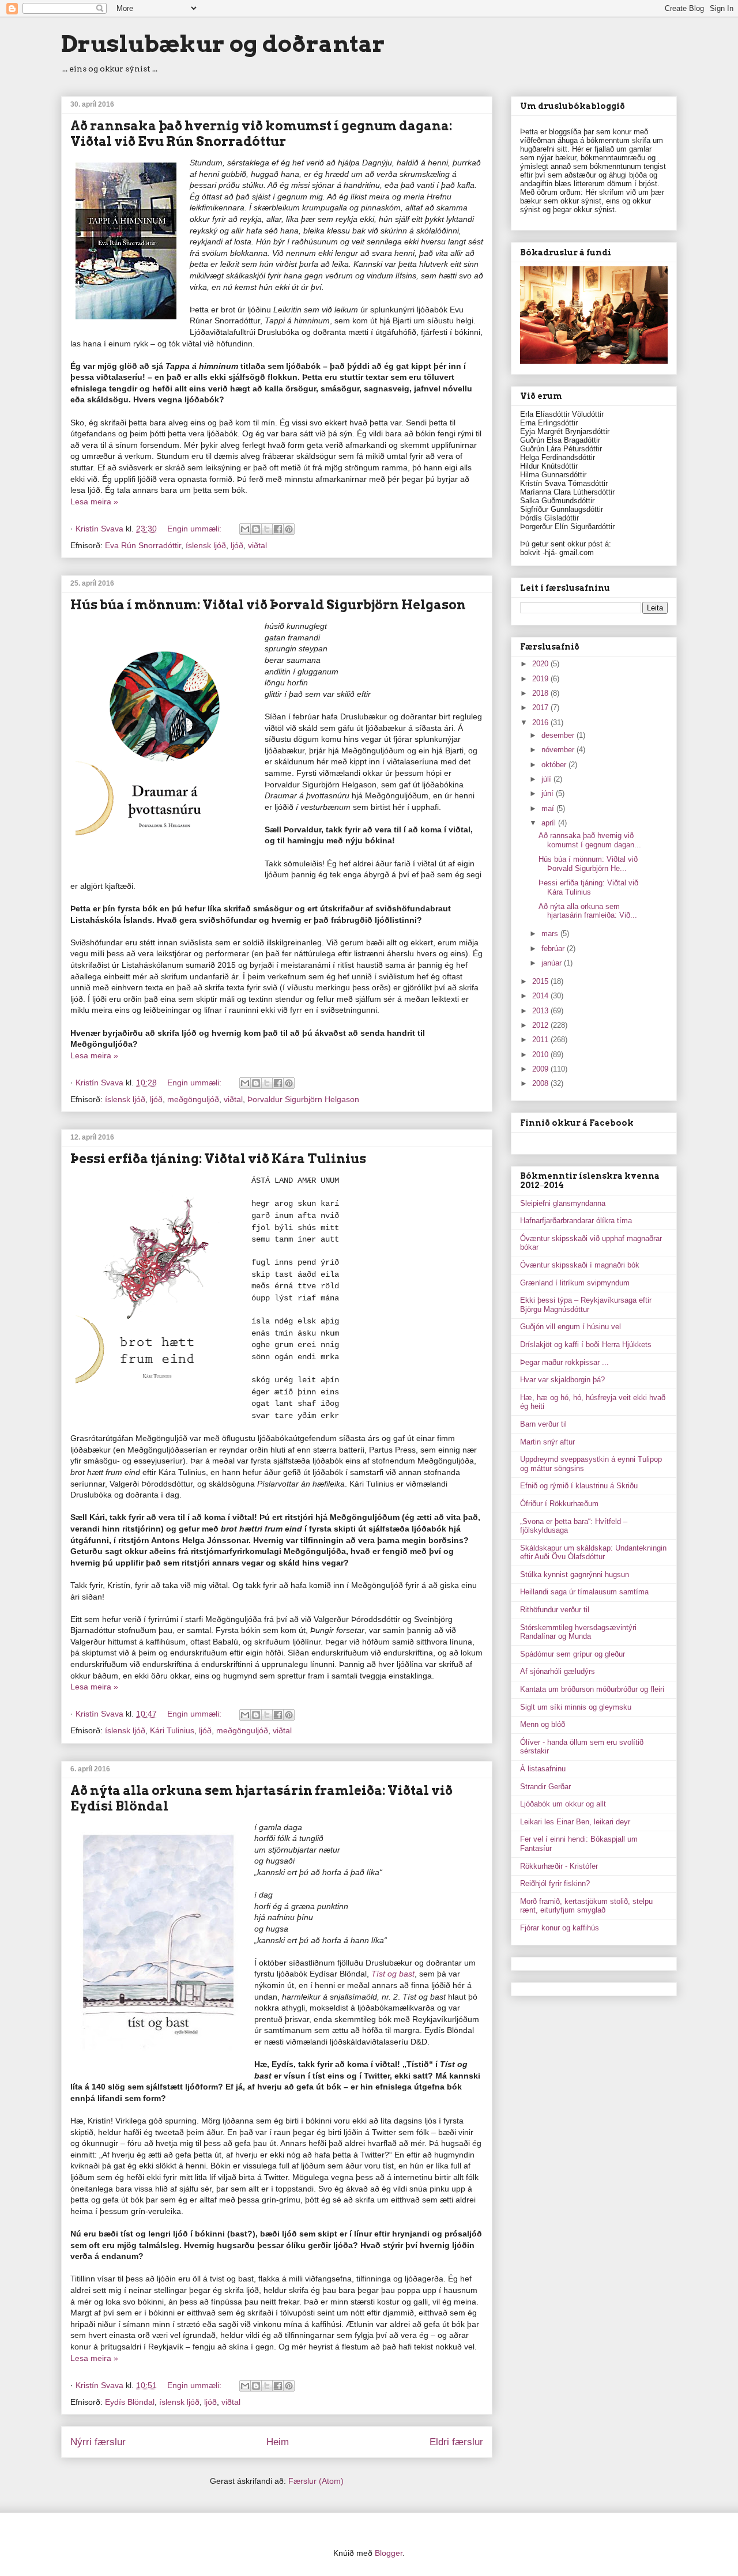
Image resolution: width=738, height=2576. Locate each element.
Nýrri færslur (98, 2442)
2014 (541, 996)
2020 (541, 664)
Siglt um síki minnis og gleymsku (576, 1707)
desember (559, 735)
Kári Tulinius (172, 1730)
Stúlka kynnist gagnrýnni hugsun (575, 1574)
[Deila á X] (267, 529)
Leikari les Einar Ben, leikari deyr (575, 1822)
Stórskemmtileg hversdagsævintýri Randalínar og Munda (578, 1632)
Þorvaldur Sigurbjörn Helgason (303, 1099)
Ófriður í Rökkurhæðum (559, 1504)
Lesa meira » (94, 501)
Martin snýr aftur (547, 1442)
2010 (541, 1055)
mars (551, 934)
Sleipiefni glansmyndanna (563, 1203)
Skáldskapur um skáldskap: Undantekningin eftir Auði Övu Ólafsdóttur (593, 1553)
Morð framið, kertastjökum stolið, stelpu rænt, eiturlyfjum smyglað (586, 1906)
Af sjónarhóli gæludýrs (558, 1671)
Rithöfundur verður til (555, 1610)
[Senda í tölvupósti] (245, 529)
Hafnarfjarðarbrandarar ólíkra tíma (576, 1221)
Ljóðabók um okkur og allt (563, 1804)
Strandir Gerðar (545, 1787)
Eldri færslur (456, 2442)
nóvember (559, 750)
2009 (541, 1069)
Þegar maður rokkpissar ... (564, 1362)
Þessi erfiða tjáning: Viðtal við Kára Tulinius (218, 1159)
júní (549, 793)
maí (549, 808)
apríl (550, 823)
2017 (541, 708)
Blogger (389, 2553)
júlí (547, 779)
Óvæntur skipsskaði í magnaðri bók (580, 1265)
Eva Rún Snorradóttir (143, 545)
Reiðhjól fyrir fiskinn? (555, 1883)
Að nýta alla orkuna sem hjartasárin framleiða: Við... (588, 911)
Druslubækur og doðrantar (223, 44)
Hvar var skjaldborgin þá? (562, 1380)
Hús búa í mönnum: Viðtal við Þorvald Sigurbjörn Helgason (268, 605)
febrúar (554, 948)
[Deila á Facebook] (278, 529)
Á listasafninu (543, 1769)
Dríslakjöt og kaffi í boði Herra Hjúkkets (586, 1344)
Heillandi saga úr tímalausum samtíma (584, 1592)
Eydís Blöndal (130, 2402)
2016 (541, 723)
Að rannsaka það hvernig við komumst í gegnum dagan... (590, 840)
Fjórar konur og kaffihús (560, 1928)
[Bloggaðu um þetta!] (256, 529)
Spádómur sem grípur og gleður (573, 1654)
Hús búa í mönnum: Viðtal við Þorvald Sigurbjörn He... (588, 864)
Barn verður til (543, 1424)
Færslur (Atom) (316, 2481)
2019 (541, 679)
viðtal (257, 545)
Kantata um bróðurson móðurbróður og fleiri (592, 1689)
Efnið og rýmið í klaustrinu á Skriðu (579, 1486)
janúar (553, 963)
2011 (541, 1040)
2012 (541, 1025)
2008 (541, 1083)
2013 (541, 1011)
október (555, 765)
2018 (541, 693)
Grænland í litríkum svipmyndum (575, 1283)
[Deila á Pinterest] (289, 529)
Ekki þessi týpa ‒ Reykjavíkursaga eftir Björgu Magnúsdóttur (586, 1305)
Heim (278, 2442)
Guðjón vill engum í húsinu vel (571, 1327)
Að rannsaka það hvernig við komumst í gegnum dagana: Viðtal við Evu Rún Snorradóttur (261, 133)
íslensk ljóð (206, 545)
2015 (541, 981)
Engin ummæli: (195, 529)
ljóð (237, 545)
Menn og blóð (543, 1724)
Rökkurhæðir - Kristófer (559, 1866)
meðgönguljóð (193, 1099)
